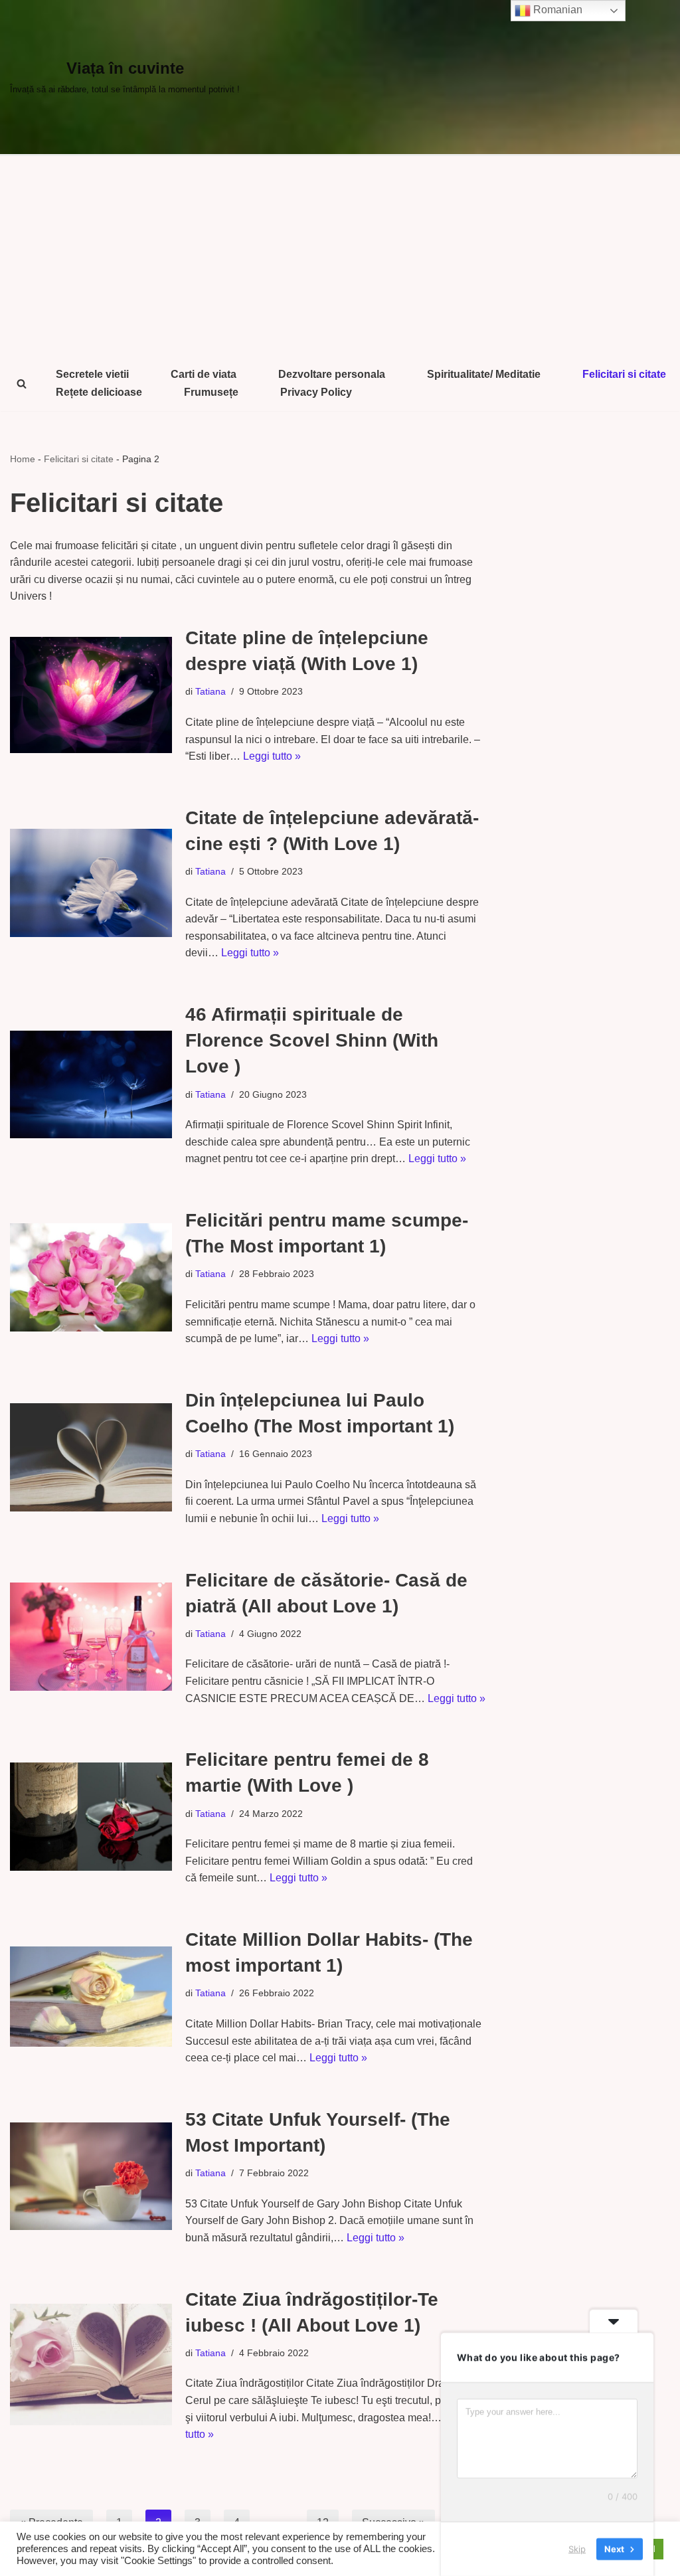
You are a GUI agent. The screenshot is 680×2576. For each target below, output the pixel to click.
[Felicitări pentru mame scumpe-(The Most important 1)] (91, 1277)
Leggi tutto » (272, 756)
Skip (577, 2549)
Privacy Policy (316, 392)
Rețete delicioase (99, 392)
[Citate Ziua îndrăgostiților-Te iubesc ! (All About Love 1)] (91, 2364)
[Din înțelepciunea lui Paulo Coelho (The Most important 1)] (91, 1457)
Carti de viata (204, 374)
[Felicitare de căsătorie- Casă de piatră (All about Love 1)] (91, 1637)
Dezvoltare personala (332, 374)
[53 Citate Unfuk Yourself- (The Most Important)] (91, 2176)
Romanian (556, 10)
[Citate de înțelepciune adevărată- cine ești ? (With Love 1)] (91, 883)
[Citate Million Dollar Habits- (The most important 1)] (91, 1997)
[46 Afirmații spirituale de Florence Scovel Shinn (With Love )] (91, 1085)
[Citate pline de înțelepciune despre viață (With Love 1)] (91, 695)
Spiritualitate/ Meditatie (484, 374)
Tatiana (211, 691)
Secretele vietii (92, 374)
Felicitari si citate (624, 374)
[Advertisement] (340, 256)
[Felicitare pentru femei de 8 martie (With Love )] (91, 1817)
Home (23, 459)
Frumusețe (211, 392)
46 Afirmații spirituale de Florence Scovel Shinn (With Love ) (312, 1040)
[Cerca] (22, 384)
